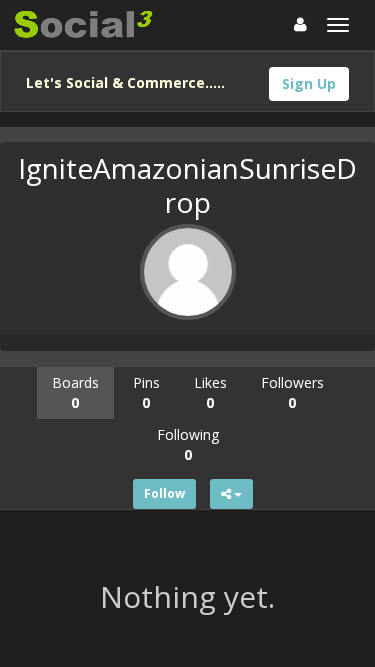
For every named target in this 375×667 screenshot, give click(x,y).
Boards (75, 392)
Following (188, 444)
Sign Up (309, 83)
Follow (164, 493)
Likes (210, 392)
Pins (146, 392)
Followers (292, 392)
